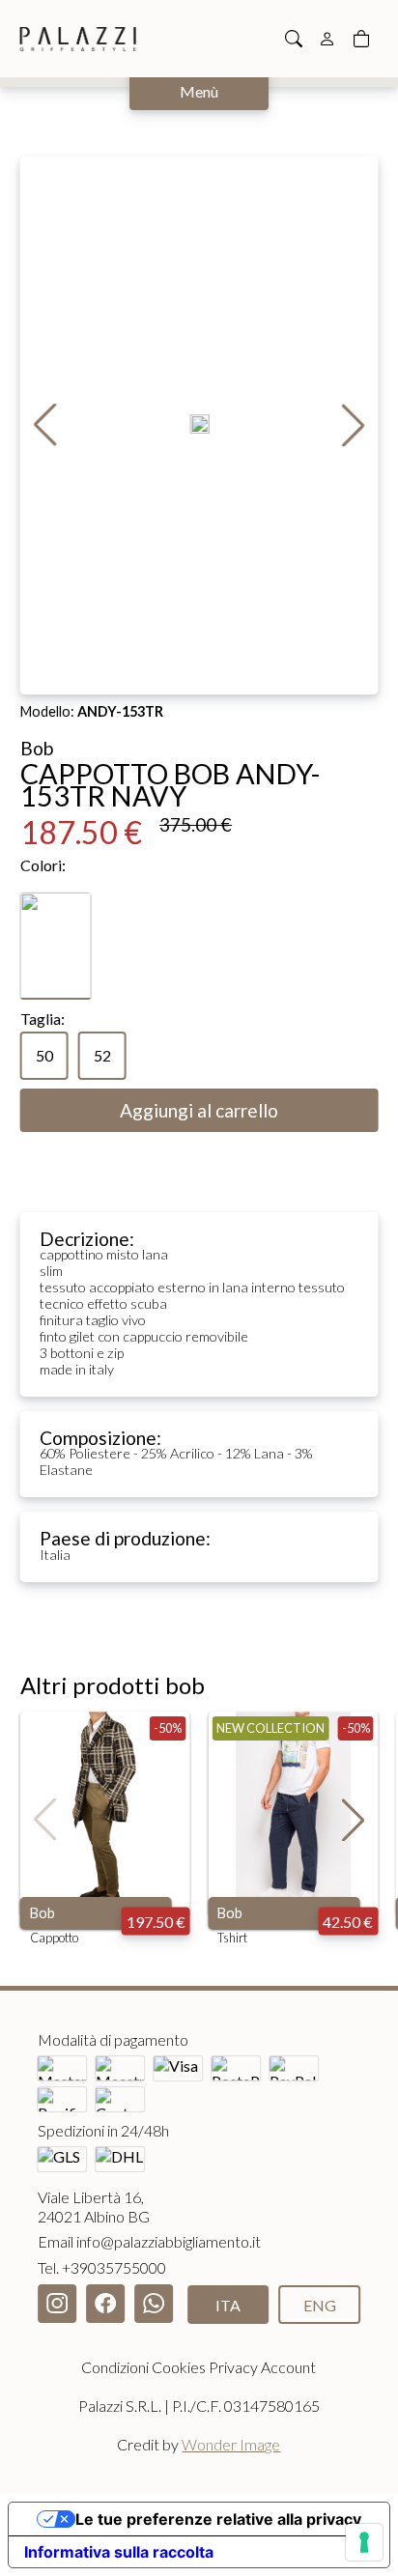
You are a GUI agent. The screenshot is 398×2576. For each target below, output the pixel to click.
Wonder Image (231, 2444)
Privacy (233, 2367)
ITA (228, 2305)
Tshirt (232, 1938)
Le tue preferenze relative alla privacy (218, 2519)
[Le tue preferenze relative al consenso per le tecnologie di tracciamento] (364, 2542)
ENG (320, 2305)
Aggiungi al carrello (199, 1110)
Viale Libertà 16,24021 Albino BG (94, 2207)
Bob (43, 1913)
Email (149, 2241)
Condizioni (115, 2367)
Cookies (179, 2367)
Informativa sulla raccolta (119, 2552)
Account (288, 2367)
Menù (199, 91)
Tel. (102, 2267)
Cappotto (54, 1938)
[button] (353, 425)
